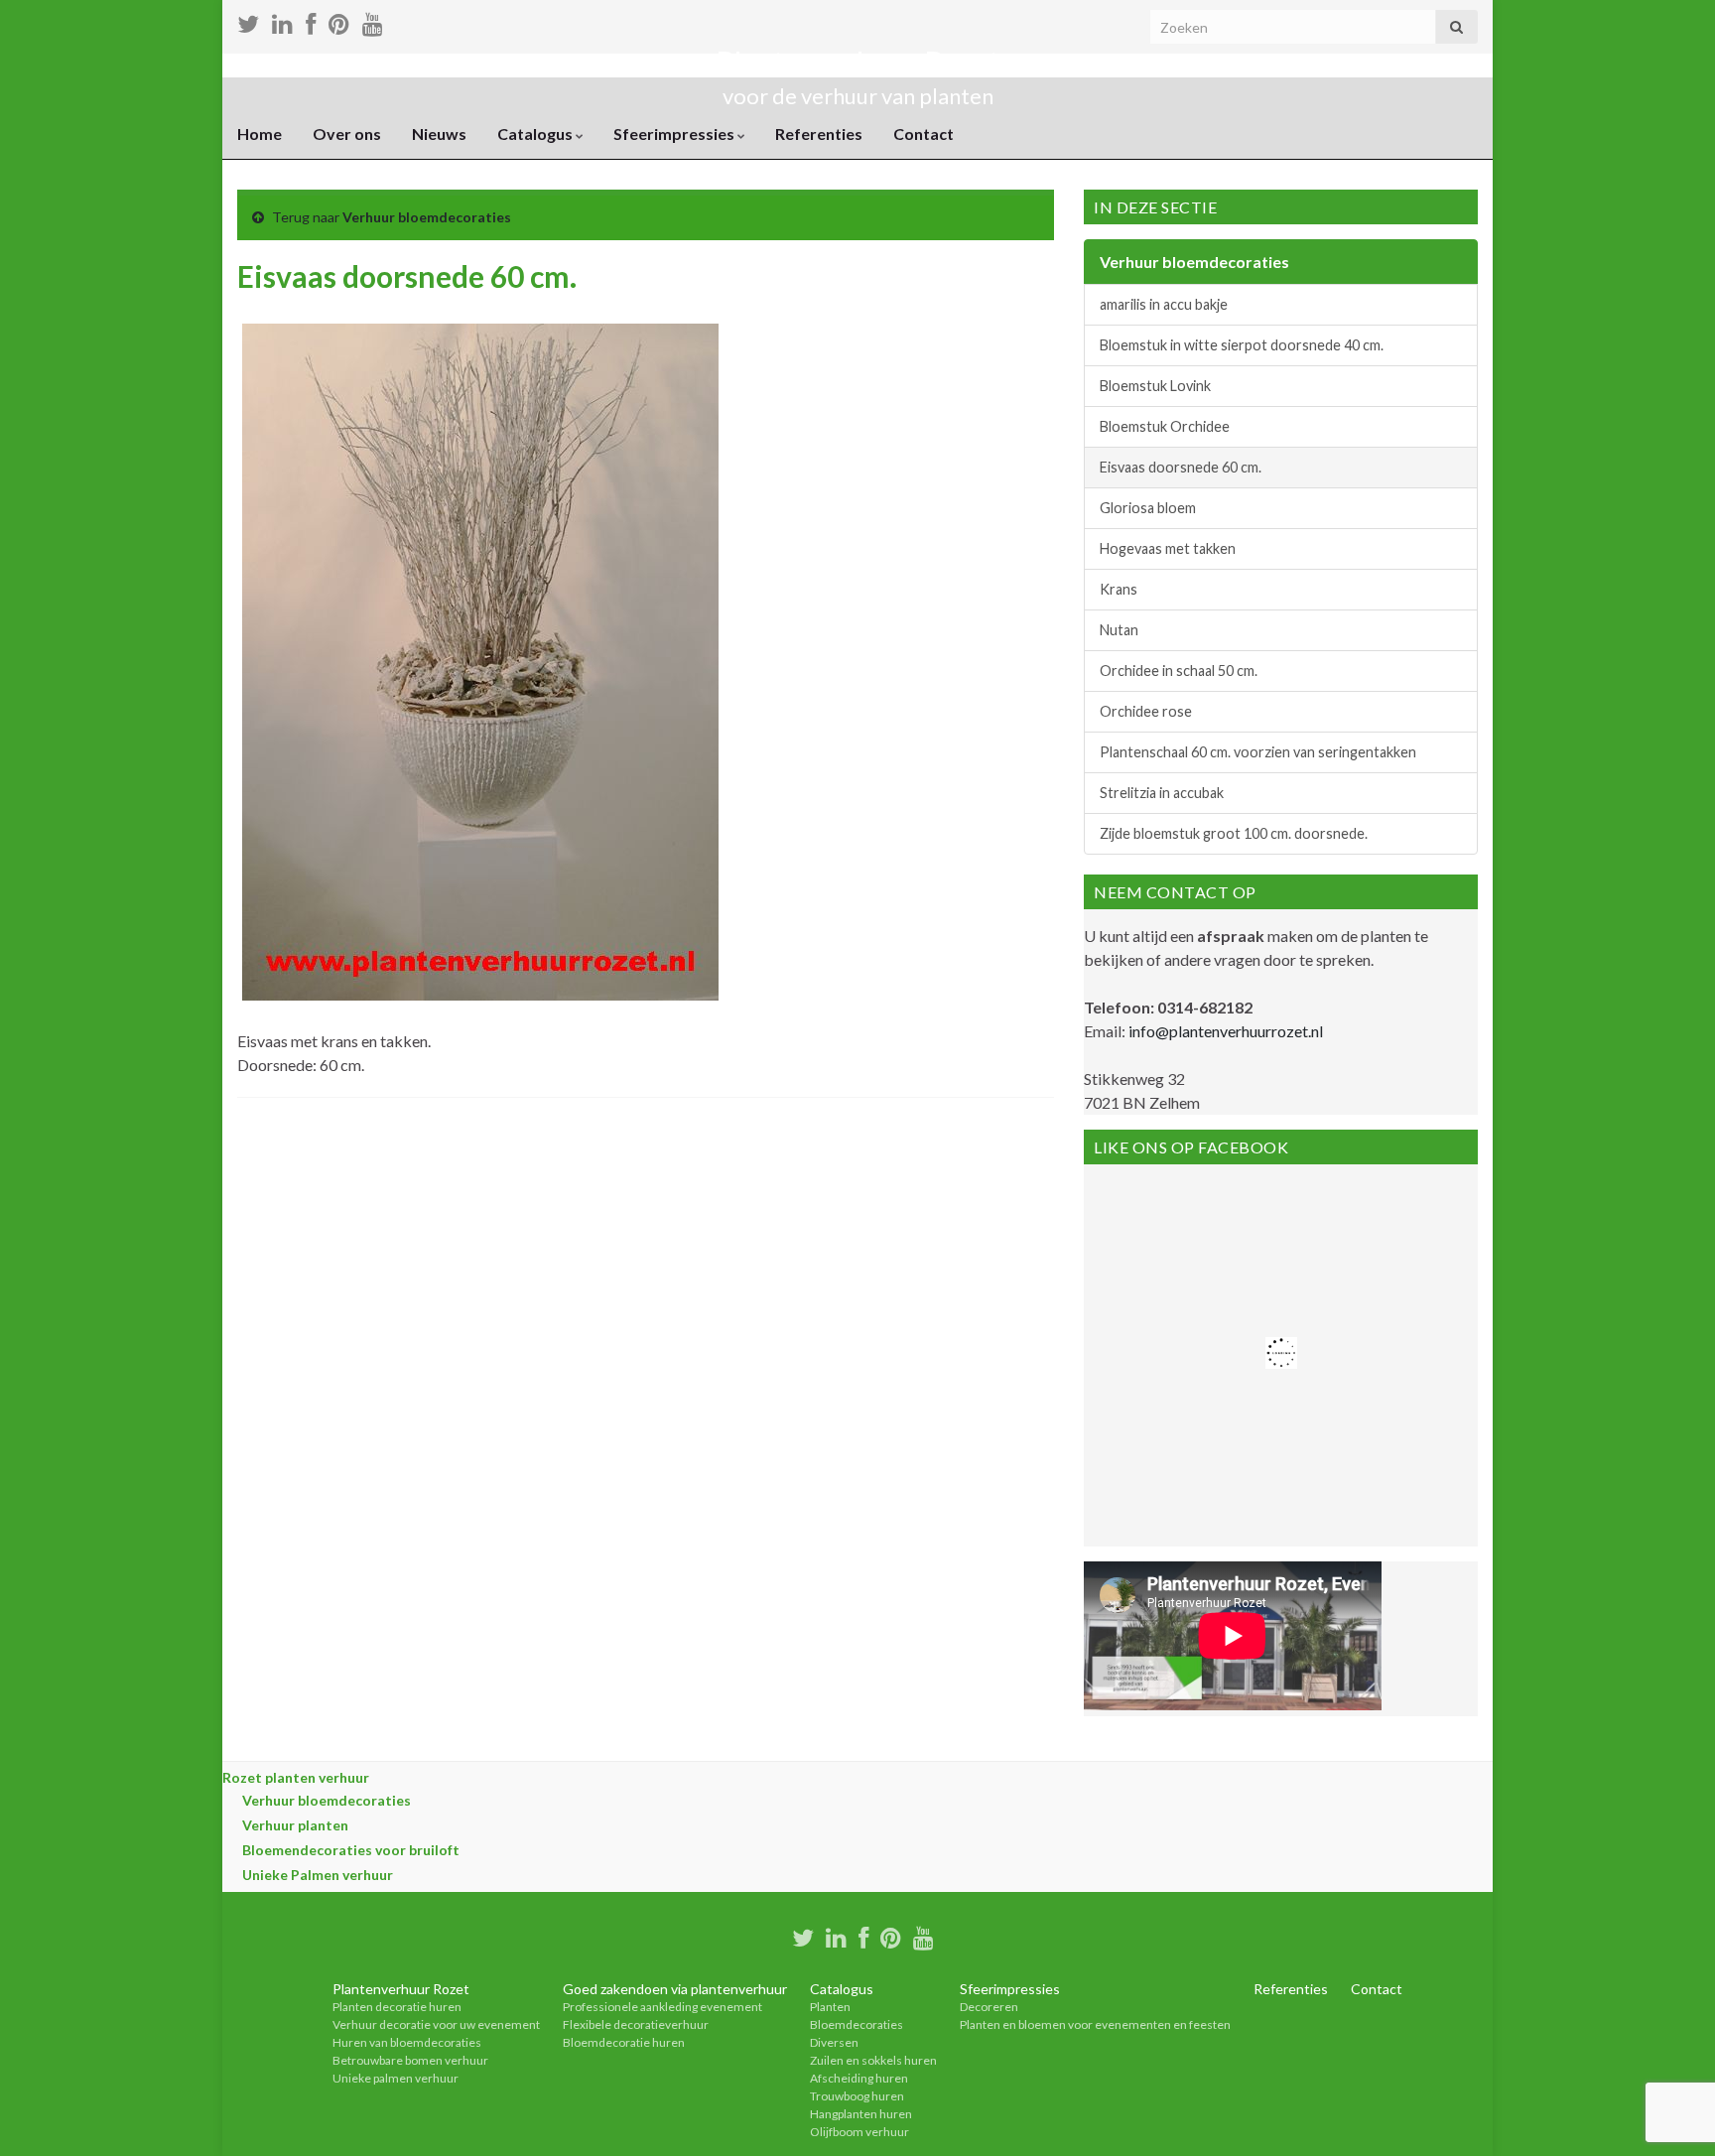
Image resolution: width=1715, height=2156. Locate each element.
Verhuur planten (295, 1825)
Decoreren (989, 2007)
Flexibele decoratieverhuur (636, 2024)
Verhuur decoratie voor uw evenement (436, 2024)
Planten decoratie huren (397, 2007)
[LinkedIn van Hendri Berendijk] (836, 1935)
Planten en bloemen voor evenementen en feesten (1095, 2024)
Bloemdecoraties (857, 2024)
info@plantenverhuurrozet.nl (1226, 1031)
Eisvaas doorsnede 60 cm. (1181, 467)
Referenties (819, 134)
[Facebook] (863, 1935)
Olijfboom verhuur (859, 2132)
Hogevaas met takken (1168, 548)
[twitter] (803, 1935)
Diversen (834, 2042)
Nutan (1119, 630)
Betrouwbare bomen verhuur (410, 2060)
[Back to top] (1670, 2111)
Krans (1119, 589)
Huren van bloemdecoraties (407, 2042)
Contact (923, 134)
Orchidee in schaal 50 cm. (1179, 671)
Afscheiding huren (859, 2078)
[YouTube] (923, 1935)
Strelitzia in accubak (1162, 793)
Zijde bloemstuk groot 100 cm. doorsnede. (1234, 833)
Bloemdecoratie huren (624, 2042)
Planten (830, 2007)
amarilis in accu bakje (1164, 304)
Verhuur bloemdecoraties (427, 217)
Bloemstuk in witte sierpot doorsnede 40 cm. (1242, 345)
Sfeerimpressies (675, 134)
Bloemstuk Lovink (1155, 386)
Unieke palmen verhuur (396, 2078)
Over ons (347, 134)
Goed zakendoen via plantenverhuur (675, 1989)
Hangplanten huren (861, 2114)
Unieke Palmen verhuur (318, 1875)
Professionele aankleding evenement (662, 2007)
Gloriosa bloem (1148, 508)
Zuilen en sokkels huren (873, 2060)
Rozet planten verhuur (296, 1777)
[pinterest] (891, 1935)
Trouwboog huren (857, 2096)
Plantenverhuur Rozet (857, 63)
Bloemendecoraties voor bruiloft (351, 1850)
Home (260, 134)
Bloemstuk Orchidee (1165, 426)
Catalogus (536, 134)
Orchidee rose (1146, 711)
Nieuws (439, 134)
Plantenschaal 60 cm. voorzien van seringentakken (1258, 752)
